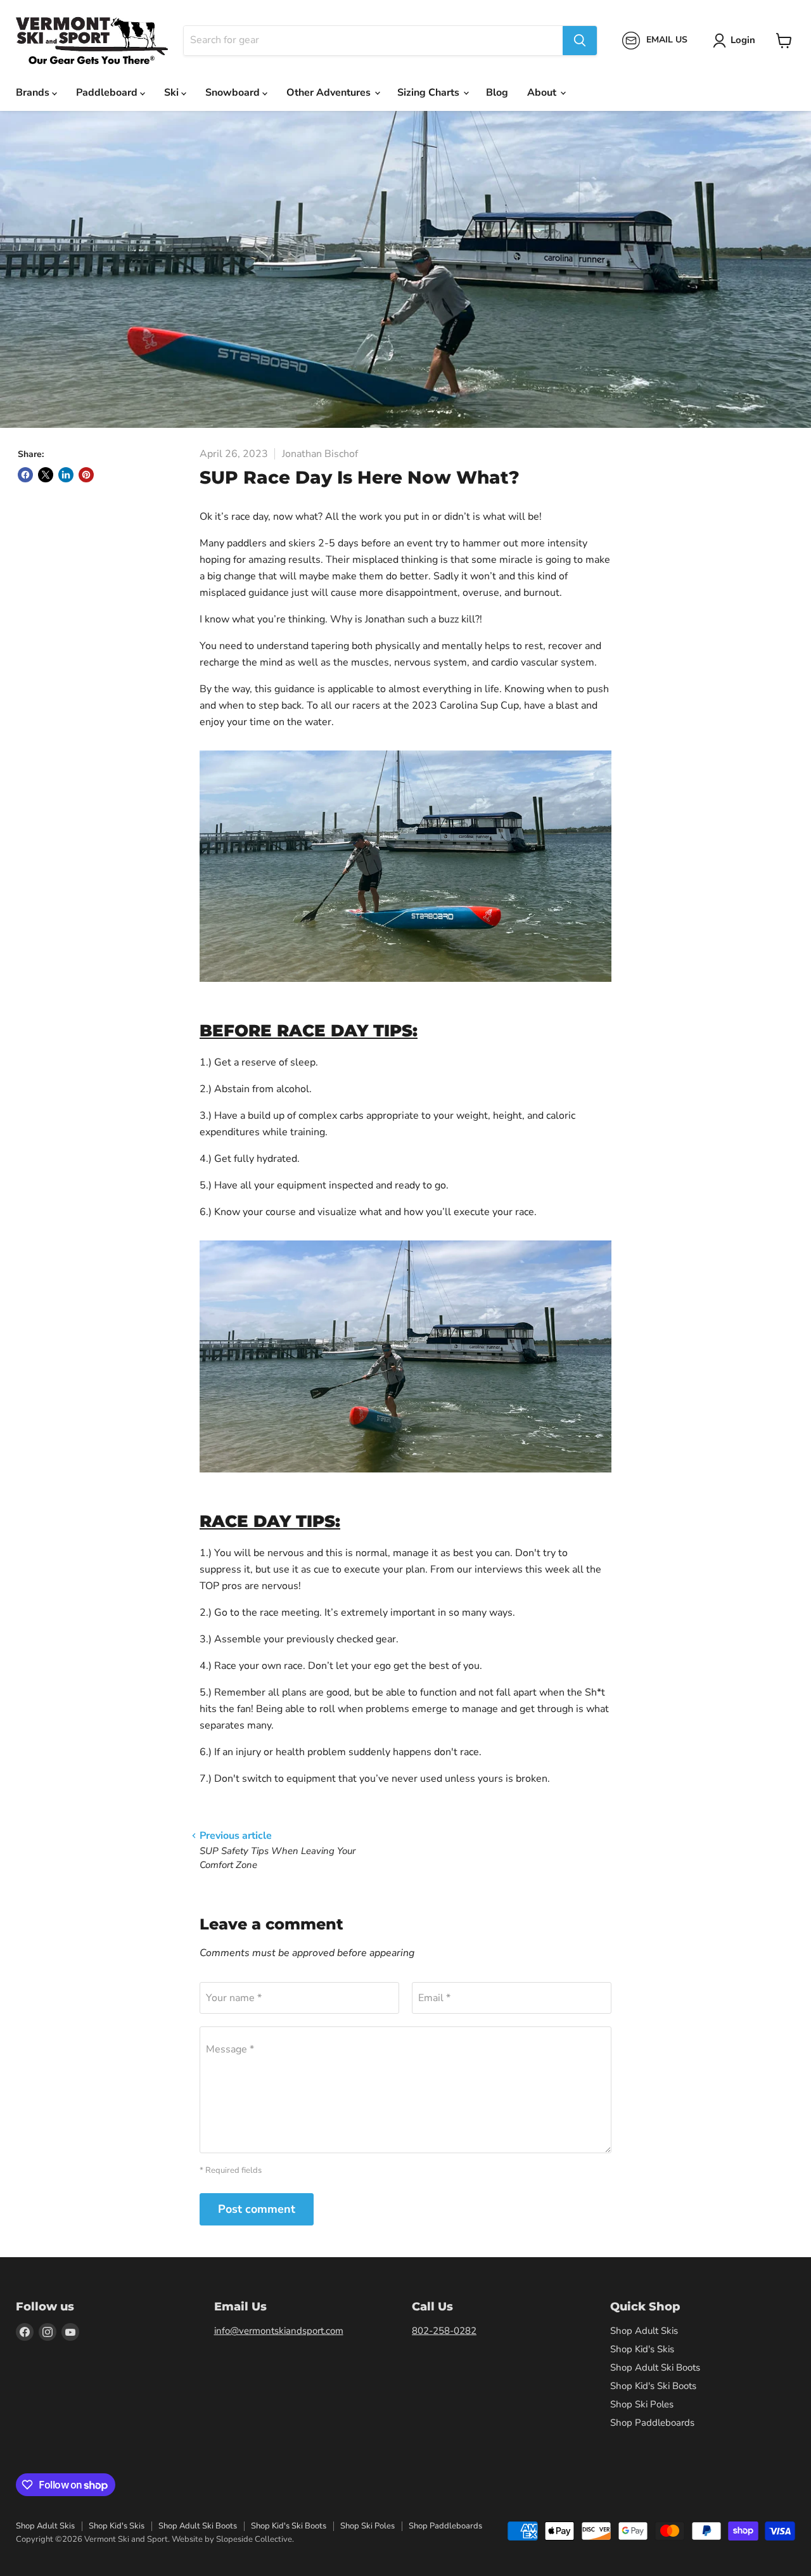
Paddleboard (108, 93)
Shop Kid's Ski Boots (653, 2386)
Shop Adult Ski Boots (655, 2367)
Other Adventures (330, 93)
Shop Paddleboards (652, 2423)
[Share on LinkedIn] (66, 475)
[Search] (580, 41)
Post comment (257, 2209)
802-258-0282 (444, 2331)
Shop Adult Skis (644, 2331)
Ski (173, 93)
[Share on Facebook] (25, 475)
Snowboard (234, 93)
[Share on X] (46, 475)
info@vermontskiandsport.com (279, 2331)
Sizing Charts (430, 93)
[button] (737, 41)
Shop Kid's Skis (642, 2349)
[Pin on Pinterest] (86, 475)
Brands (34, 93)
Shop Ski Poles (642, 2404)
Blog (497, 93)
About (543, 93)
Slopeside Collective (254, 2539)
